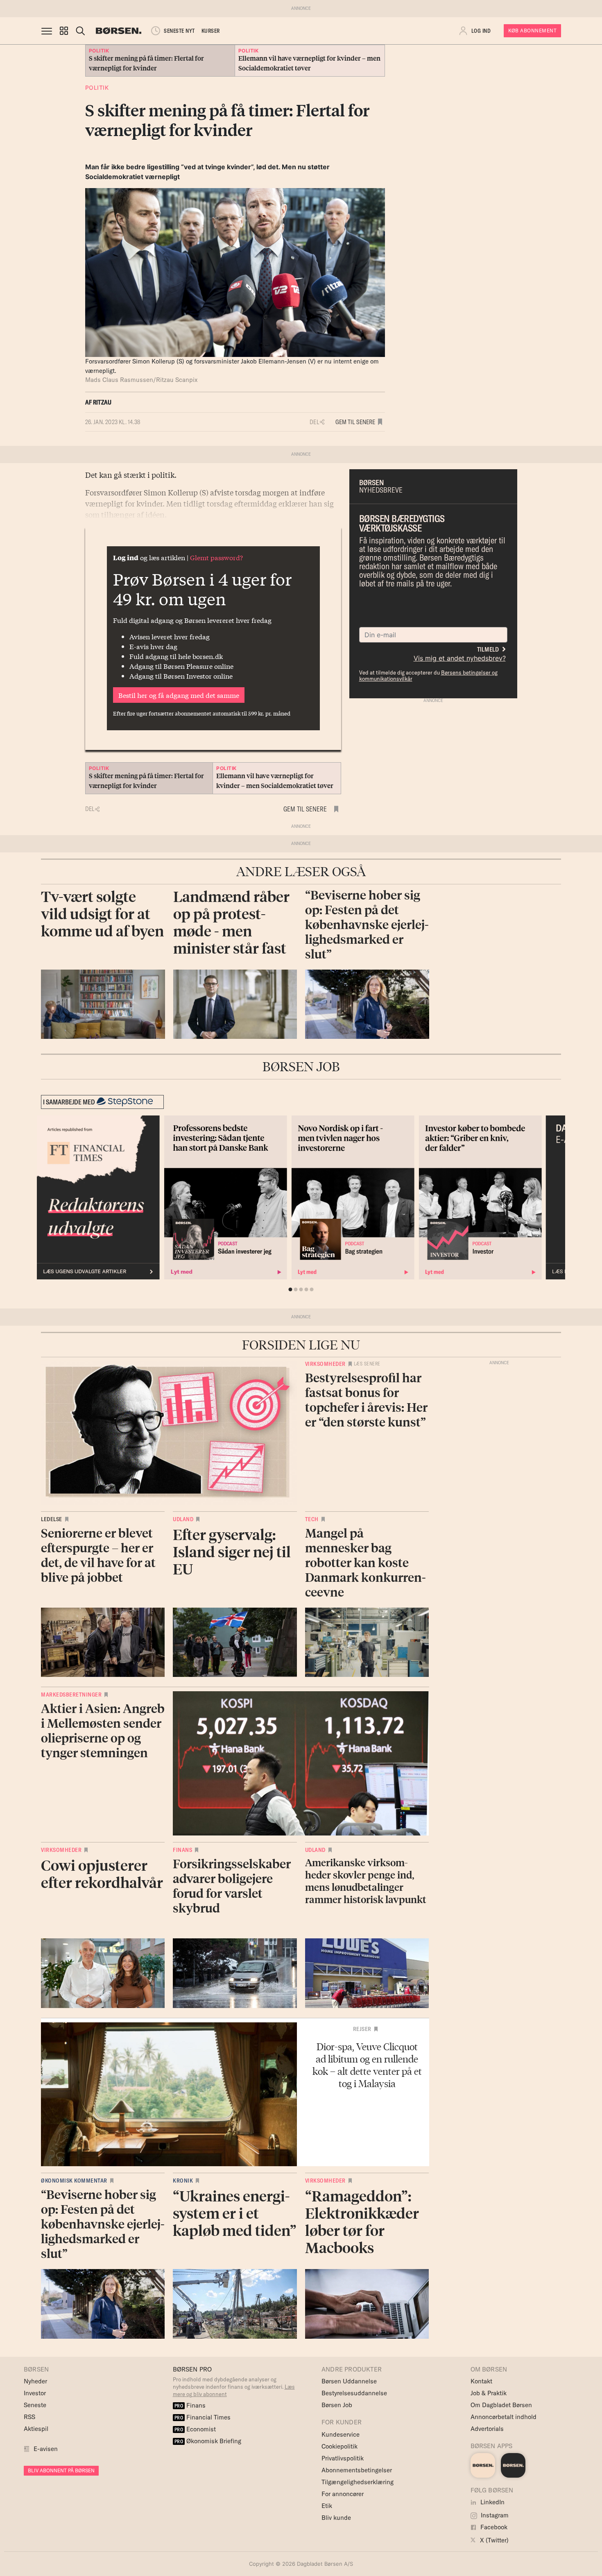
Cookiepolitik (339, 2446)
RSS (29, 2417)
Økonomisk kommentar (74, 2181)
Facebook (493, 2527)
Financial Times (203, 2417)
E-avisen (46, 2449)
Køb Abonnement (532, 31)
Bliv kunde (336, 2518)
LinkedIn (492, 2502)
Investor (35, 2393)
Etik (327, 2506)
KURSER (211, 31)
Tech (312, 1519)
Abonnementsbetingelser (357, 2470)
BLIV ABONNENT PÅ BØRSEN (61, 2470)
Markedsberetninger (71, 1695)
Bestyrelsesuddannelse (354, 2393)
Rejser (362, 2029)
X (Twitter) (493, 2540)
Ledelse (52, 1519)
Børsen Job (337, 2405)
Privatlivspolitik (343, 2458)
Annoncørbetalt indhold (504, 2417)
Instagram (494, 2515)
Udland (183, 1519)
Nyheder (35, 2381)
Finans (182, 1850)
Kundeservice (341, 2434)
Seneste (35, 2405)
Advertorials (487, 2429)
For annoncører (343, 2494)
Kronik (183, 2181)
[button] (64, 31)
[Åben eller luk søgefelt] (80, 31)
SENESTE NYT (179, 31)
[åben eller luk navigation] (48, 31)
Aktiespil (36, 2429)
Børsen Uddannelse (349, 2381)
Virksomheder (325, 1364)
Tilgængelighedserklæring (358, 2482)
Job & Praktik (489, 2393)
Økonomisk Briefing (208, 2441)
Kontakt (481, 2381)
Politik (97, 87)
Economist (195, 2429)
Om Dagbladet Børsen (501, 2405)
